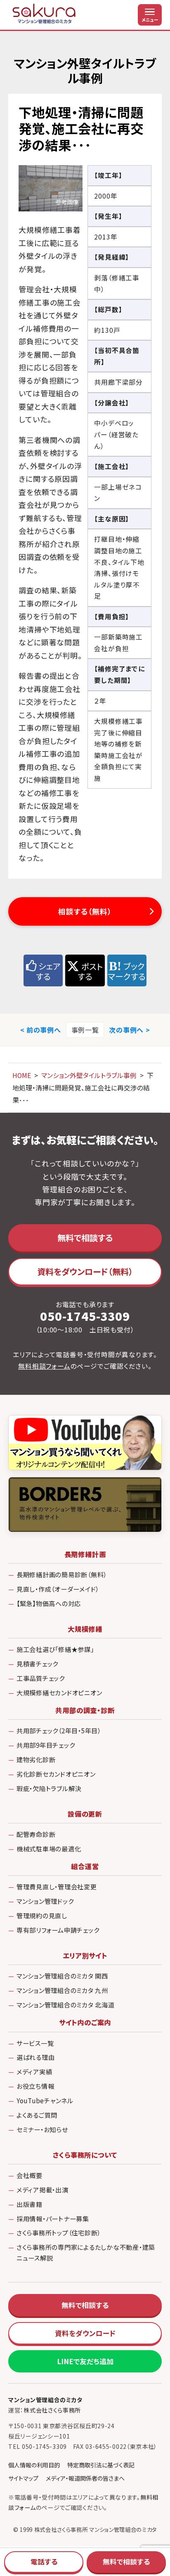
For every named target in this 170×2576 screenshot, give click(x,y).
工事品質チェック (41, 1678)
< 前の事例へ (41, 1030)
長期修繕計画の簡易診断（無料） (62, 1574)
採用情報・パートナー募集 (53, 2218)
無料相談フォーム (44, 1366)
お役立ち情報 (35, 2086)
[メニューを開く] (150, 15)
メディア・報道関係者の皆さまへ (85, 2478)
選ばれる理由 (36, 2057)
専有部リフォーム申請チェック (58, 1930)
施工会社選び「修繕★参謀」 (55, 1649)
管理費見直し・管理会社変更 (57, 1886)
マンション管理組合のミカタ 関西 (62, 1976)
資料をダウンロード (85, 2333)
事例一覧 (85, 1030)
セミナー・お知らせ (42, 2129)
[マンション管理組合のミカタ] (45, 15)
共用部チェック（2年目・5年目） (59, 1730)
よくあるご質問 (37, 2115)
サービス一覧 (35, 2043)
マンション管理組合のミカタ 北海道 (66, 2005)
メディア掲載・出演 (42, 2190)
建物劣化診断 (36, 1759)
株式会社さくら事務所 (52, 2410)
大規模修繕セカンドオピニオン (59, 1692)
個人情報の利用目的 (34, 2465)
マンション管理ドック (45, 1901)
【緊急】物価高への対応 (49, 1603)
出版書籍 (30, 2204)
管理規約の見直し (42, 1915)
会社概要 (30, 2175)
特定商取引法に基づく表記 (101, 2465)
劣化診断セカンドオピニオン (56, 1774)
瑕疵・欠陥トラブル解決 (49, 1788)
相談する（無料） (85, 911)
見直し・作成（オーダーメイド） (58, 1589)
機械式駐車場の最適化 (49, 1848)
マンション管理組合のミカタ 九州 (62, 1990)
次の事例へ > (129, 1030)
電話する (44, 2562)
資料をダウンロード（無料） (85, 1271)
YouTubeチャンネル (45, 2100)
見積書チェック (37, 1664)
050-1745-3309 (85, 1316)
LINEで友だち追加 (85, 2361)
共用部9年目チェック (46, 1745)
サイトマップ (23, 2478)
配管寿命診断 (36, 1834)
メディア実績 (34, 2071)
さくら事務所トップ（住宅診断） (59, 2232)
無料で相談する (85, 1238)
